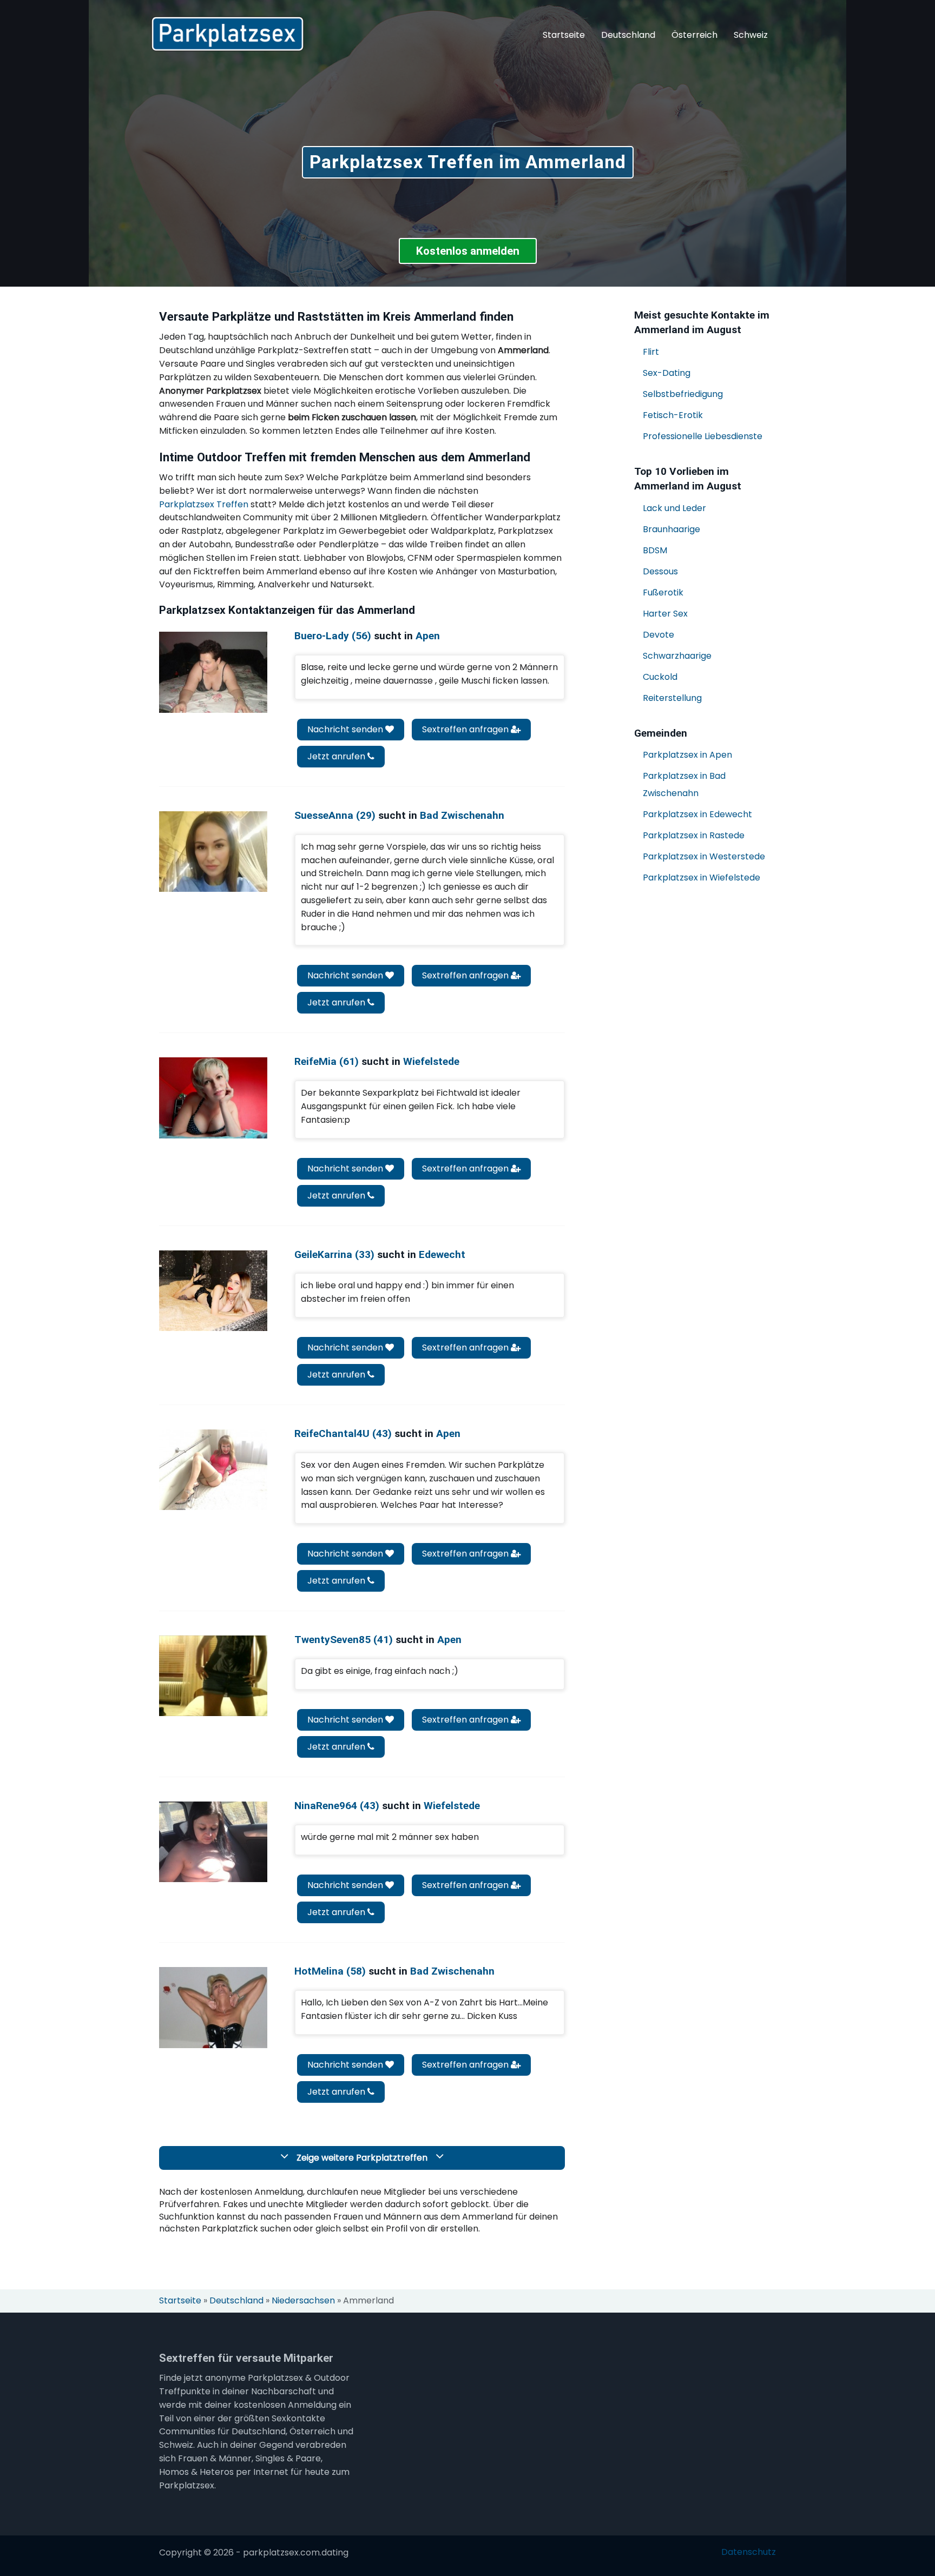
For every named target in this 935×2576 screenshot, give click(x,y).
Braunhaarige (671, 529)
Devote (659, 635)
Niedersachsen (303, 2301)
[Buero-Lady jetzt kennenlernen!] (213, 672)
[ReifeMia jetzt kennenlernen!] (213, 1098)
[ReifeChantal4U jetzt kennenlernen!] (213, 1470)
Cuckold (660, 677)
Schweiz (751, 35)
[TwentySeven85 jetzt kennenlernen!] (213, 1676)
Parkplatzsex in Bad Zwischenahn (684, 784)
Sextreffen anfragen (466, 729)
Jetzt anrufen (337, 756)
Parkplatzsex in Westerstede (704, 856)
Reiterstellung (672, 698)
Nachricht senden (346, 729)
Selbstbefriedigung (683, 394)
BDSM (655, 550)
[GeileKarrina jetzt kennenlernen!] (213, 1291)
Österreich (694, 35)
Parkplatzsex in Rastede (694, 835)
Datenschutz (749, 2552)
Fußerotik (663, 592)
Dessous (660, 571)
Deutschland (628, 35)
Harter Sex (665, 614)
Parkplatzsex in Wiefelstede (702, 878)
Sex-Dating (667, 373)
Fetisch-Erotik (673, 415)
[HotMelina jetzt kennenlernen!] (213, 2007)
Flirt (651, 352)
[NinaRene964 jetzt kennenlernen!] (213, 1842)
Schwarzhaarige (677, 656)
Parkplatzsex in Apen (687, 755)
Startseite (564, 35)
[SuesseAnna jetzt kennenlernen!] (213, 852)
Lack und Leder (674, 508)
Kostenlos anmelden (468, 251)
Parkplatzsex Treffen (204, 504)
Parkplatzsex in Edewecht (697, 814)
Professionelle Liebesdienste (703, 436)
